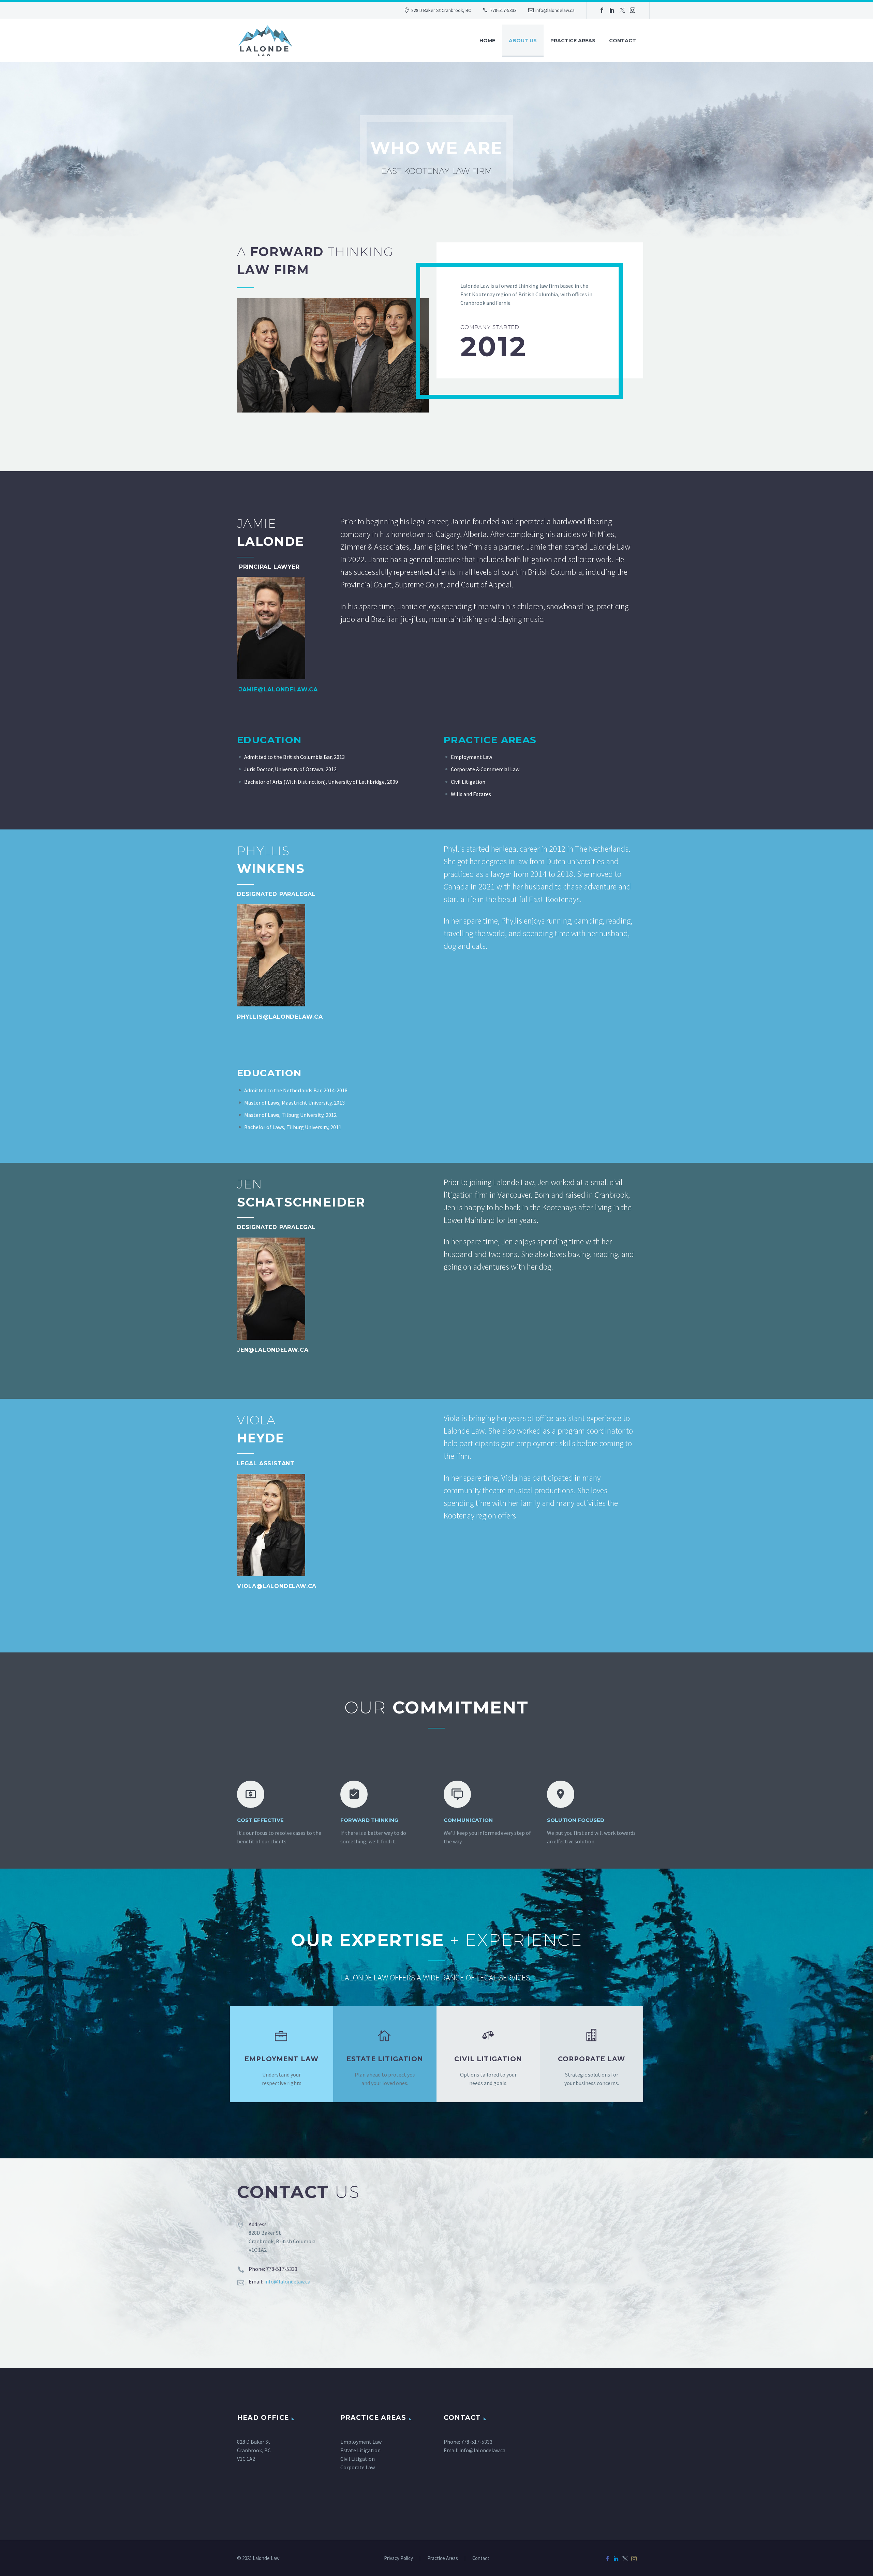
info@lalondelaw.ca (555, 10)
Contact (623, 41)
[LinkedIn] (612, 10)
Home (487, 41)
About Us (523, 41)
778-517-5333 (503, 10)
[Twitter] (622, 10)
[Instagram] (633, 10)
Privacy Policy (398, 2558)
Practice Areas (573, 41)
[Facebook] (602, 10)
